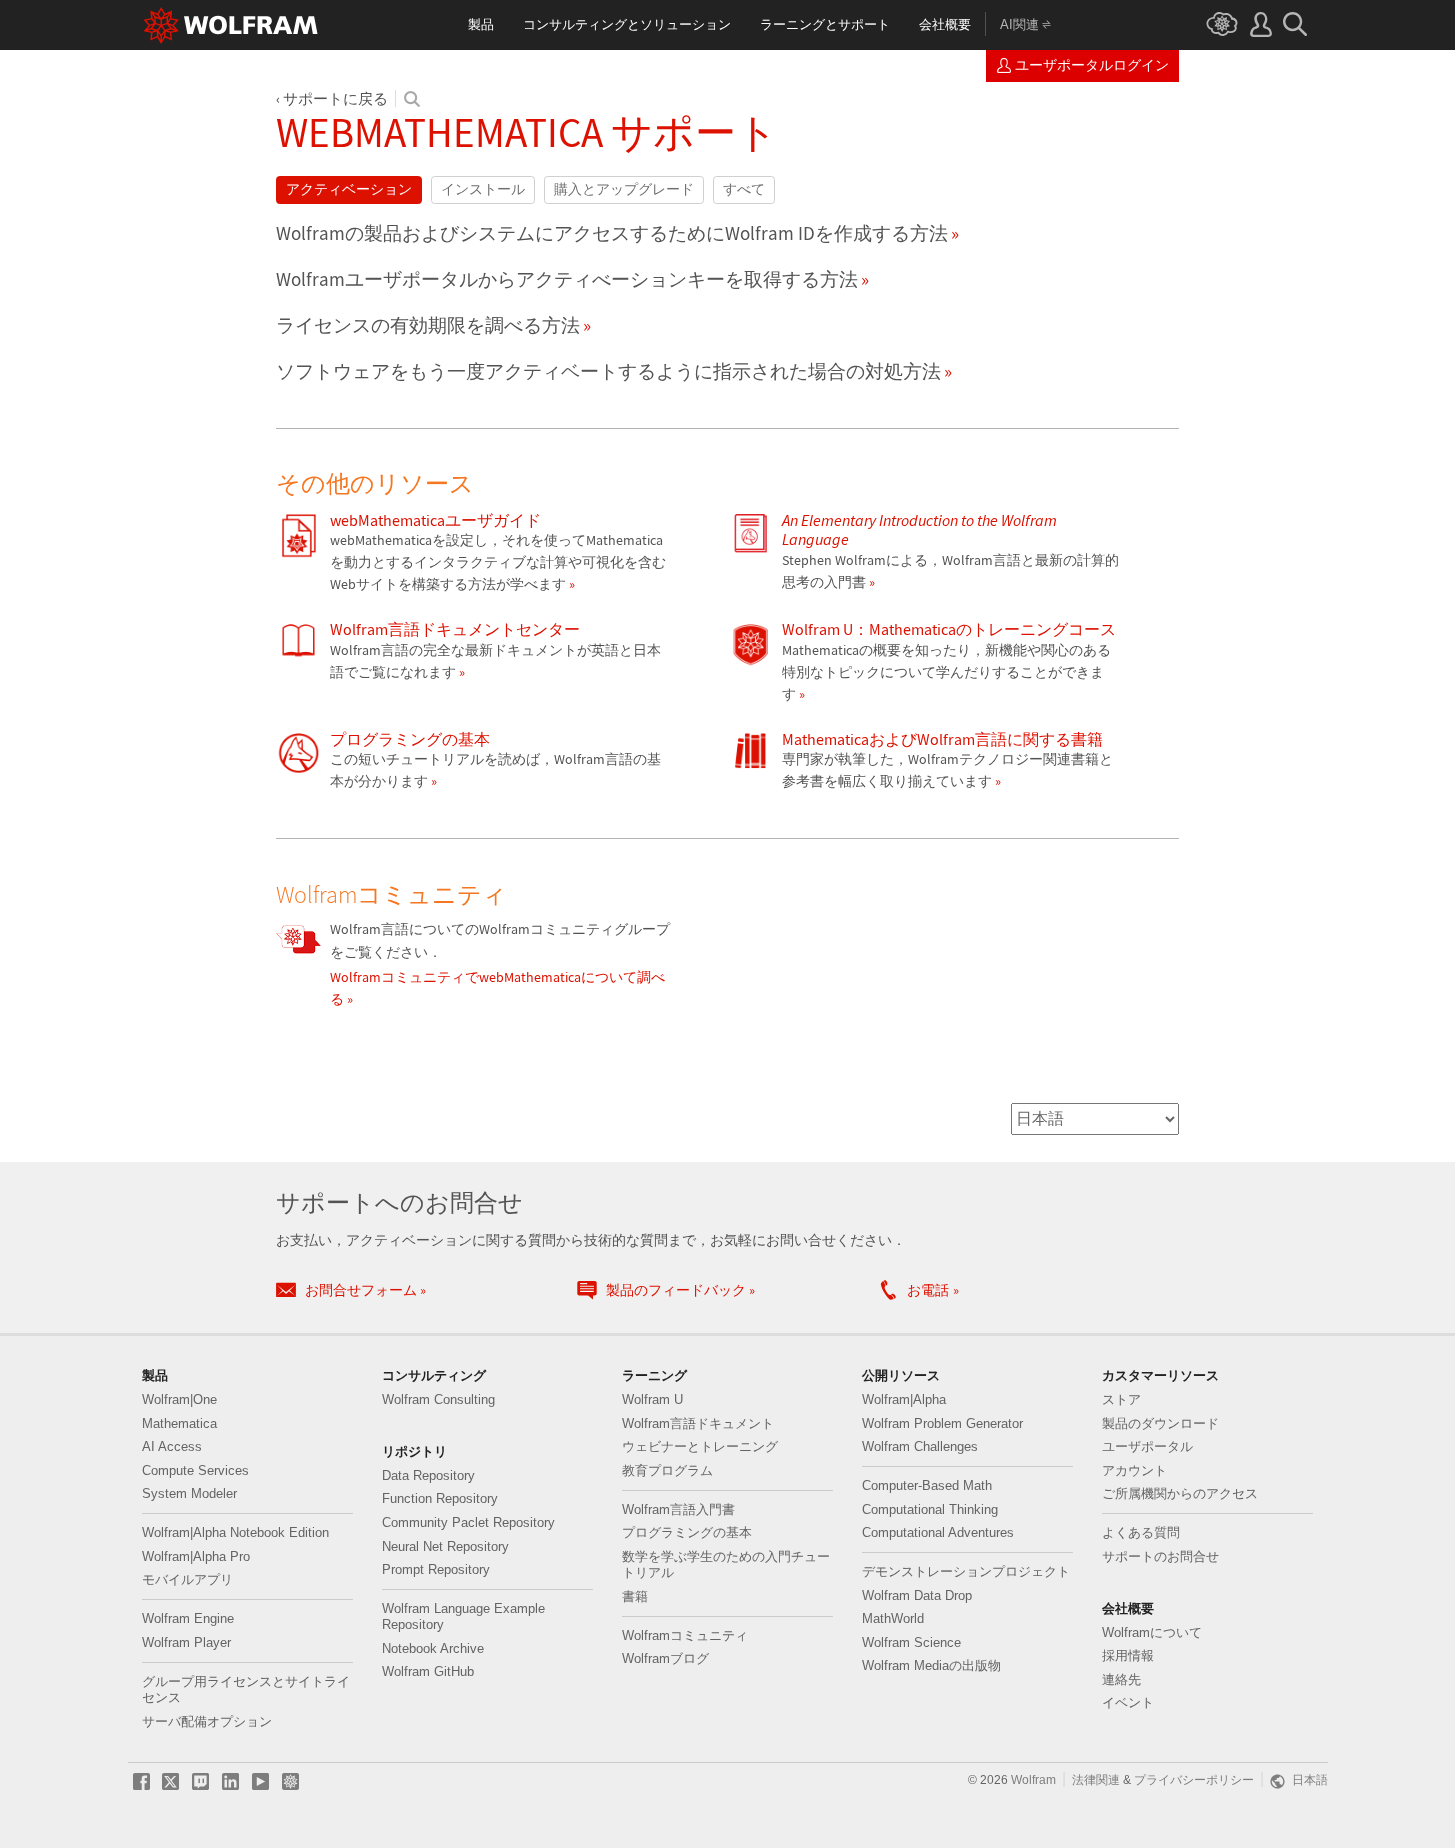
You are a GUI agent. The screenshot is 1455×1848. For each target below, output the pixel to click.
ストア (1121, 1400)
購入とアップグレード (624, 189)
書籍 (635, 1597)
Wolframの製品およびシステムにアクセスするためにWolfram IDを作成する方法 (612, 233)
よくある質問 (1141, 1533)
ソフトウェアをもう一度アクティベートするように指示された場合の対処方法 (608, 371)
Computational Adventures (938, 1533)
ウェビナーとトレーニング (700, 1447)
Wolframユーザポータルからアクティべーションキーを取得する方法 (567, 279)
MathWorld (893, 1619)
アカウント (1134, 1471)
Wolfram (1033, 1780)
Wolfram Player (186, 1643)
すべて (744, 189)
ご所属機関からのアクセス (1180, 1494)
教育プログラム (667, 1471)
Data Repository (428, 1476)
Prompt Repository (436, 1570)
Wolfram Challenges (920, 1447)
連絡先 (1121, 1680)
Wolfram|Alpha (904, 1400)
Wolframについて (1152, 1633)
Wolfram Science (911, 1643)
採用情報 (1128, 1656)
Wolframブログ (665, 1659)
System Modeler (189, 1494)
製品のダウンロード (1160, 1424)
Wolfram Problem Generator (942, 1424)
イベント (1128, 1703)
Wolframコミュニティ (685, 1636)
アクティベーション (349, 189)
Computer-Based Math (927, 1486)
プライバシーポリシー (1194, 1780)
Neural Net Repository (445, 1547)
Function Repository (440, 1499)
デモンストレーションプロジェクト (966, 1572)
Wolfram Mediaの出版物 (931, 1666)
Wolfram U (652, 1400)
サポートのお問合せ (1160, 1557)
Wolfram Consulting (438, 1400)
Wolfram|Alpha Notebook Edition (235, 1533)
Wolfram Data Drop (917, 1596)
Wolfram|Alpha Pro (196, 1557)
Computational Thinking (930, 1510)
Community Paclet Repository (468, 1523)
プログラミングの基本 (687, 1533)
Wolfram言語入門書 (678, 1510)
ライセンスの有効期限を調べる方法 (428, 325)
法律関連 (1096, 1780)
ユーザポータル (1147, 1447)
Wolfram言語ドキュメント (698, 1424)
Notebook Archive (433, 1649)
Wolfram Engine (188, 1619)
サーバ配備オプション (207, 1722)
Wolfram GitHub (428, 1672)
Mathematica (179, 1424)
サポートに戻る (335, 98)
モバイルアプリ (187, 1580)
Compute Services (195, 1471)
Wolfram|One (179, 1400)
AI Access (172, 1447)
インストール (483, 189)
